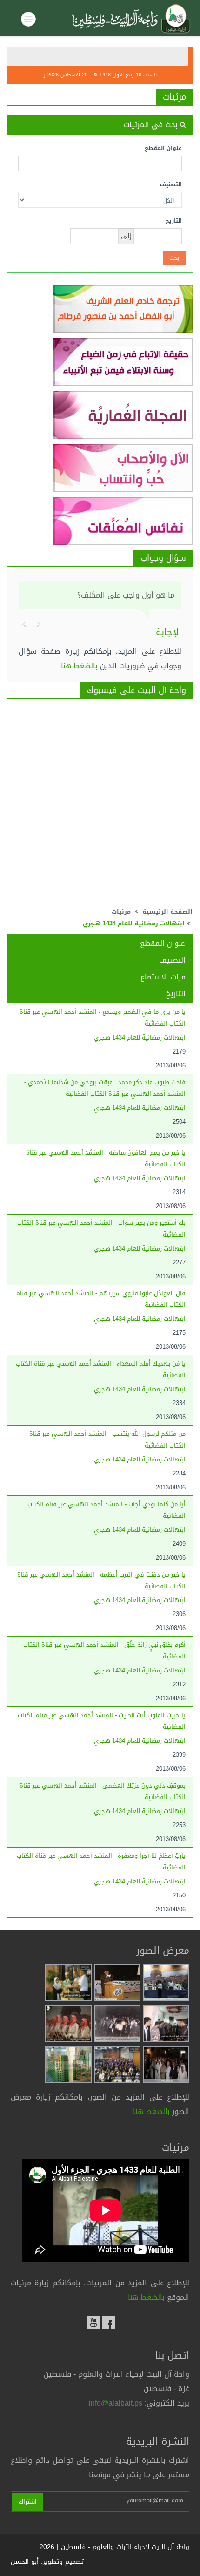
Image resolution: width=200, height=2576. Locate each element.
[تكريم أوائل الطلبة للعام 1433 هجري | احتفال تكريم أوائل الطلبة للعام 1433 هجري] (68, 1983)
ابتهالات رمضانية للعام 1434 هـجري (140, 1037)
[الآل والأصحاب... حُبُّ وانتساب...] (100, 468)
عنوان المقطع (163, 148)
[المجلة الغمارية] (100, 415)
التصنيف (171, 184)
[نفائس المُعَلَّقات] (100, 521)
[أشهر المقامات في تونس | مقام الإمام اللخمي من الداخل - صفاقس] (68, 2065)
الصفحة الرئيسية (167, 912)
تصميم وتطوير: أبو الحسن (47, 2562)
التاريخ (174, 221)
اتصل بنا (172, 2355)
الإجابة (169, 632)
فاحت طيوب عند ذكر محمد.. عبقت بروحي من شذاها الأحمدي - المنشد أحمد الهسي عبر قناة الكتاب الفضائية (105, 1088)
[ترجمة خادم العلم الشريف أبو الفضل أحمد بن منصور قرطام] (100, 309)
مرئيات (174, 97)
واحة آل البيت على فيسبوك (137, 690)
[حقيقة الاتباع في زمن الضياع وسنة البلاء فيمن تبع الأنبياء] (100, 362)
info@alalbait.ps (116, 2403)
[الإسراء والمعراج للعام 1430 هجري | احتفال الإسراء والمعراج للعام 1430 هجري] (166, 2065)
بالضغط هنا (79, 666)
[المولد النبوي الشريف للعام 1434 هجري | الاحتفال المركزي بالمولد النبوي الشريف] (117, 2065)
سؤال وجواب (163, 558)
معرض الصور (163, 1951)
